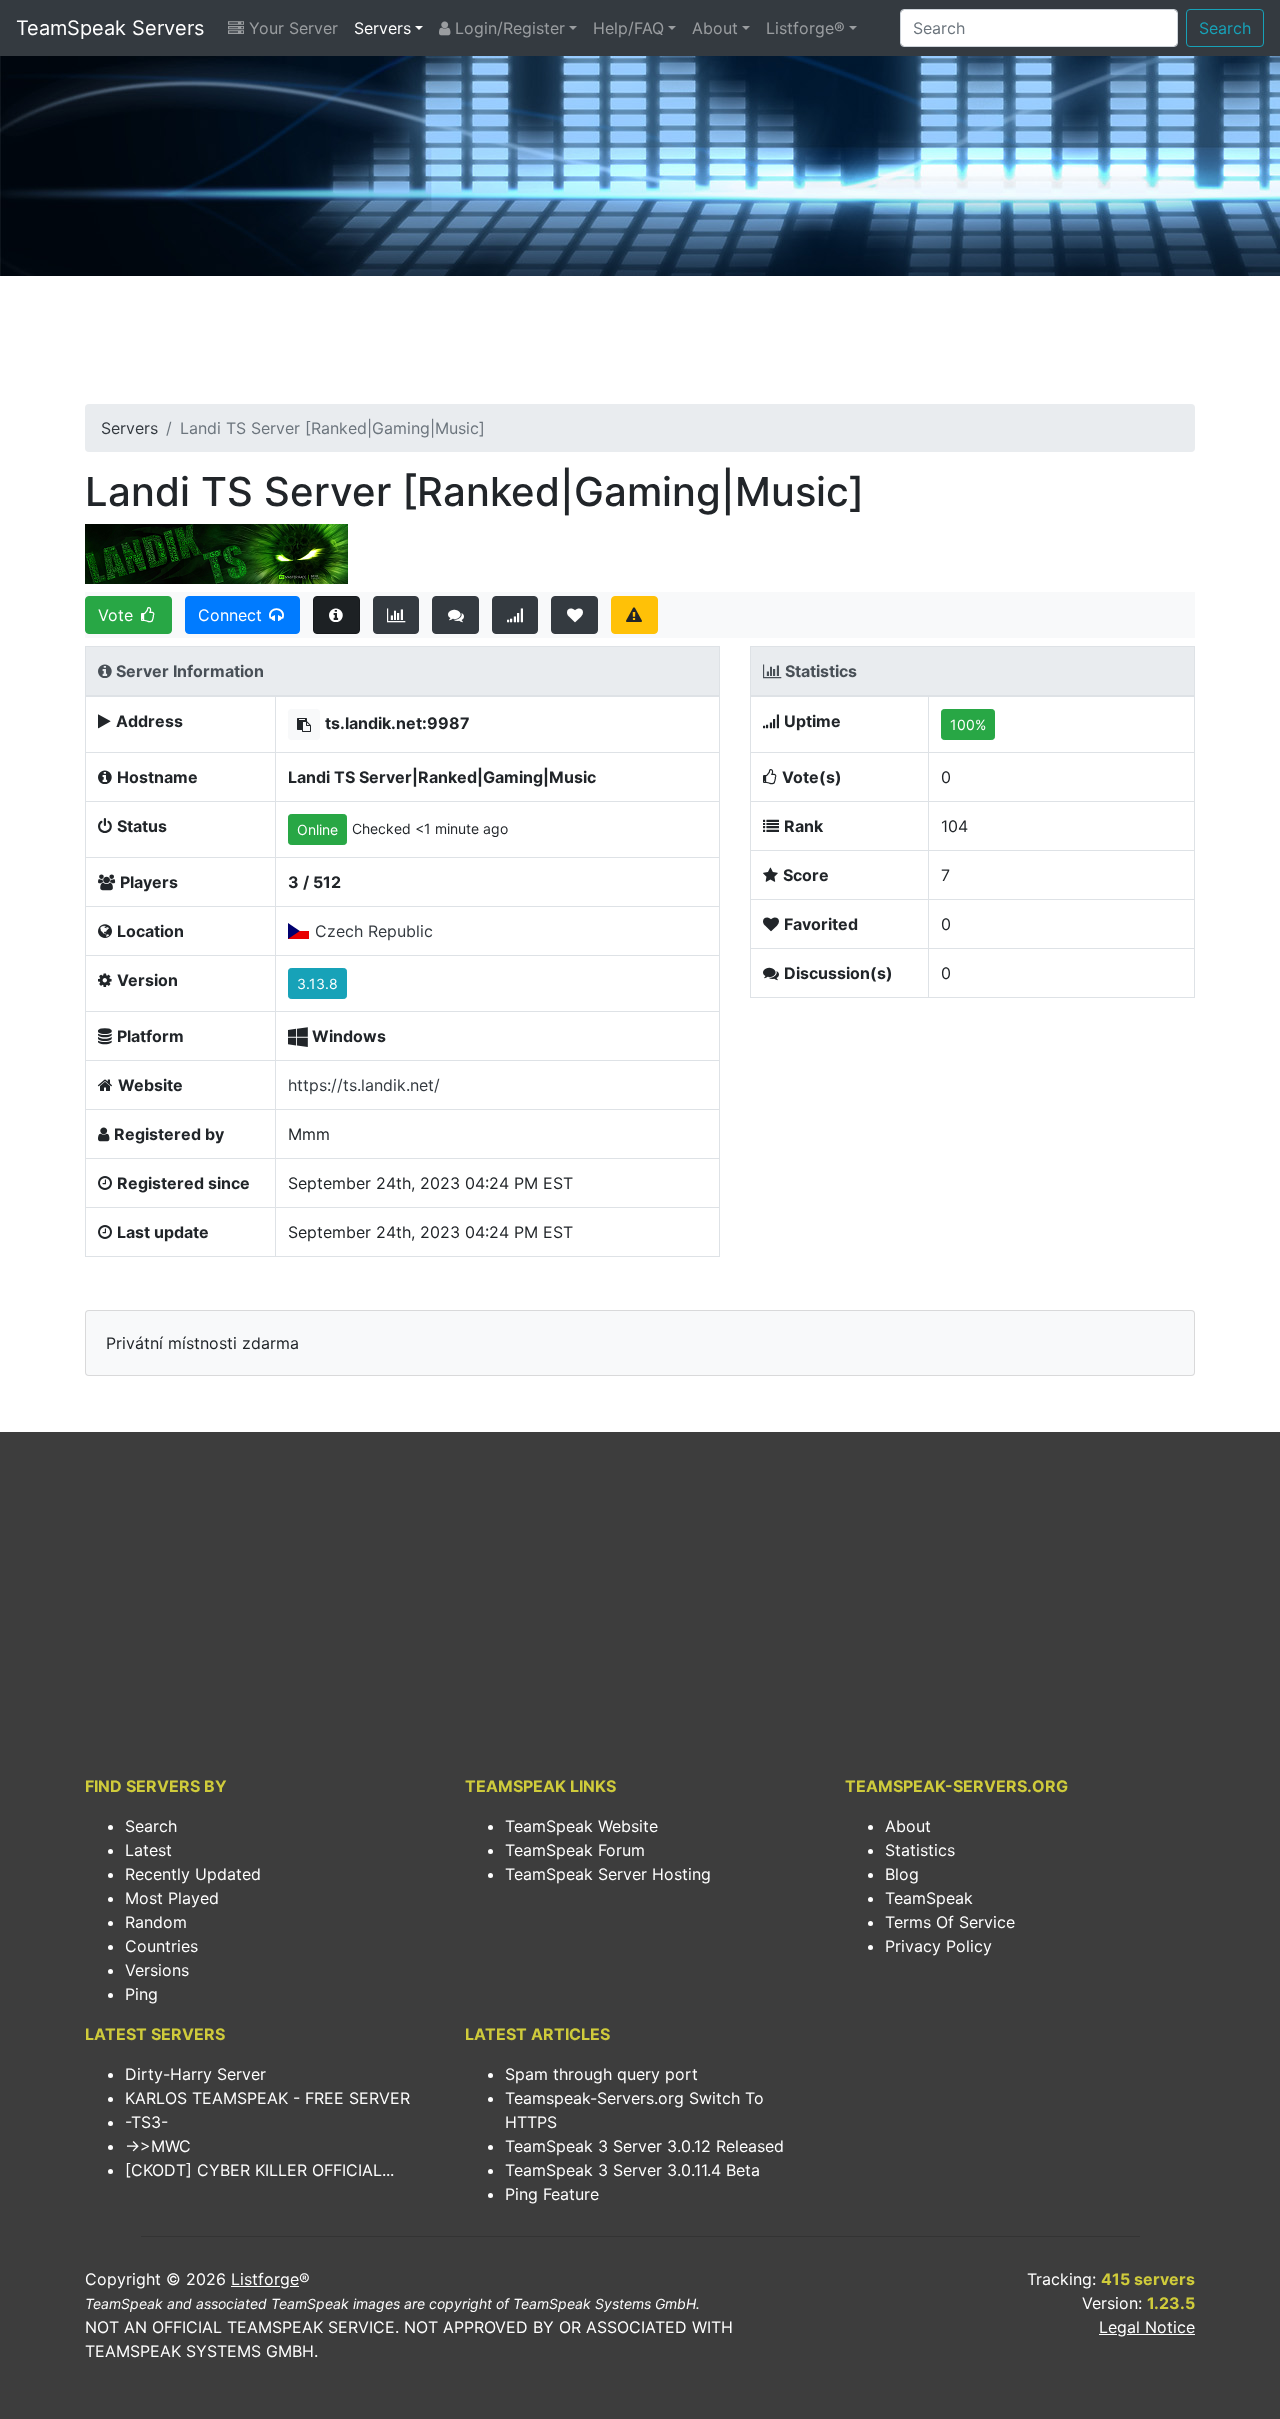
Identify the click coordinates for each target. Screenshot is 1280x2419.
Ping (141, 1994)
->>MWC (158, 2146)
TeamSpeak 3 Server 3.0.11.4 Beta (632, 2170)
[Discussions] (455, 615)
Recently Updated (193, 1874)
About (715, 28)
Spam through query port (601, 2074)
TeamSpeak (929, 1898)
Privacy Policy (938, 1946)
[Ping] (515, 615)
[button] (304, 724)
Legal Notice (1147, 2327)
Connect (232, 615)
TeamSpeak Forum (575, 1850)
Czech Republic (374, 931)
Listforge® (805, 28)
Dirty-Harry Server (195, 2074)
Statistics (920, 1850)
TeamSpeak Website (581, 1826)
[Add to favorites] (574, 615)
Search (1225, 28)
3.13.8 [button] (317, 983)
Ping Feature (552, 2194)
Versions (157, 1970)
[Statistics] (396, 615)
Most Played (172, 1898)
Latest (148, 1850)
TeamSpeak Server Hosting (608, 1874)
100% (968, 724)
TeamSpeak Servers (110, 28)
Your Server (291, 28)
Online (317, 829)
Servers (382, 28)
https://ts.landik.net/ (364, 1085)
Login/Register (507, 28)
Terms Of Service (950, 1922)
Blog (902, 1874)
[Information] (336, 615)
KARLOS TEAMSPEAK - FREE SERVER (267, 2098)
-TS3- (146, 2122)
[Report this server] (634, 615)
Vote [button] (118, 615)
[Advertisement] (640, 346)
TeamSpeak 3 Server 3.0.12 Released (644, 2146)
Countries (161, 1946)
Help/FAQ (628, 28)
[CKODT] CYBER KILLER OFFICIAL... (259, 2170)
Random (156, 1922)
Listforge (265, 2279)
